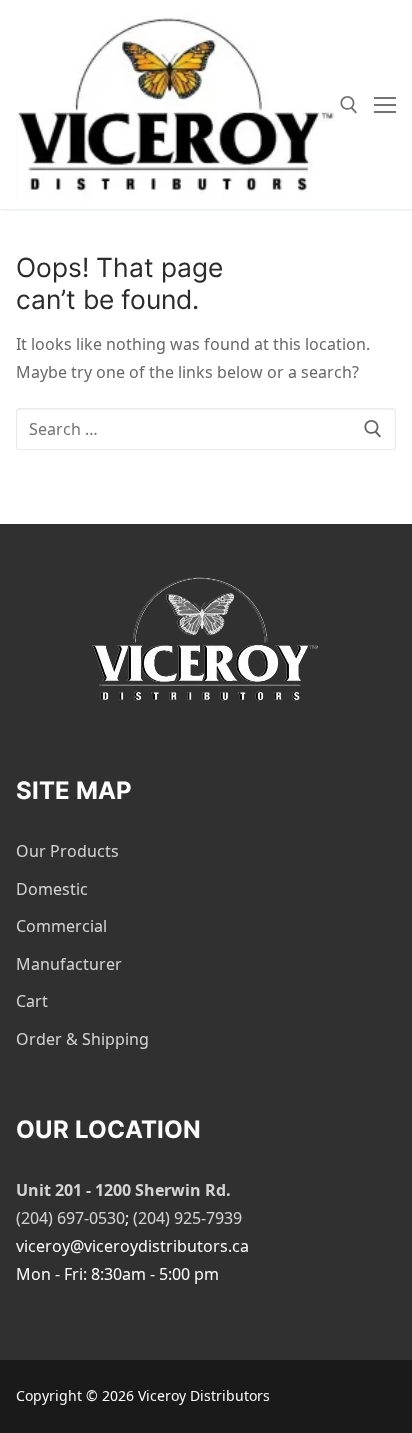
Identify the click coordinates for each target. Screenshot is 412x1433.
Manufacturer (69, 964)
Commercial (61, 926)
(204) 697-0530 (70, 1218)
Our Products (67, 851)
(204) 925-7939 (187, 1218)
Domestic (52, 889)
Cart (32, 1001)
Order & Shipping (82, 1039)
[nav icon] (385, 105)
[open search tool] (349, 105)
